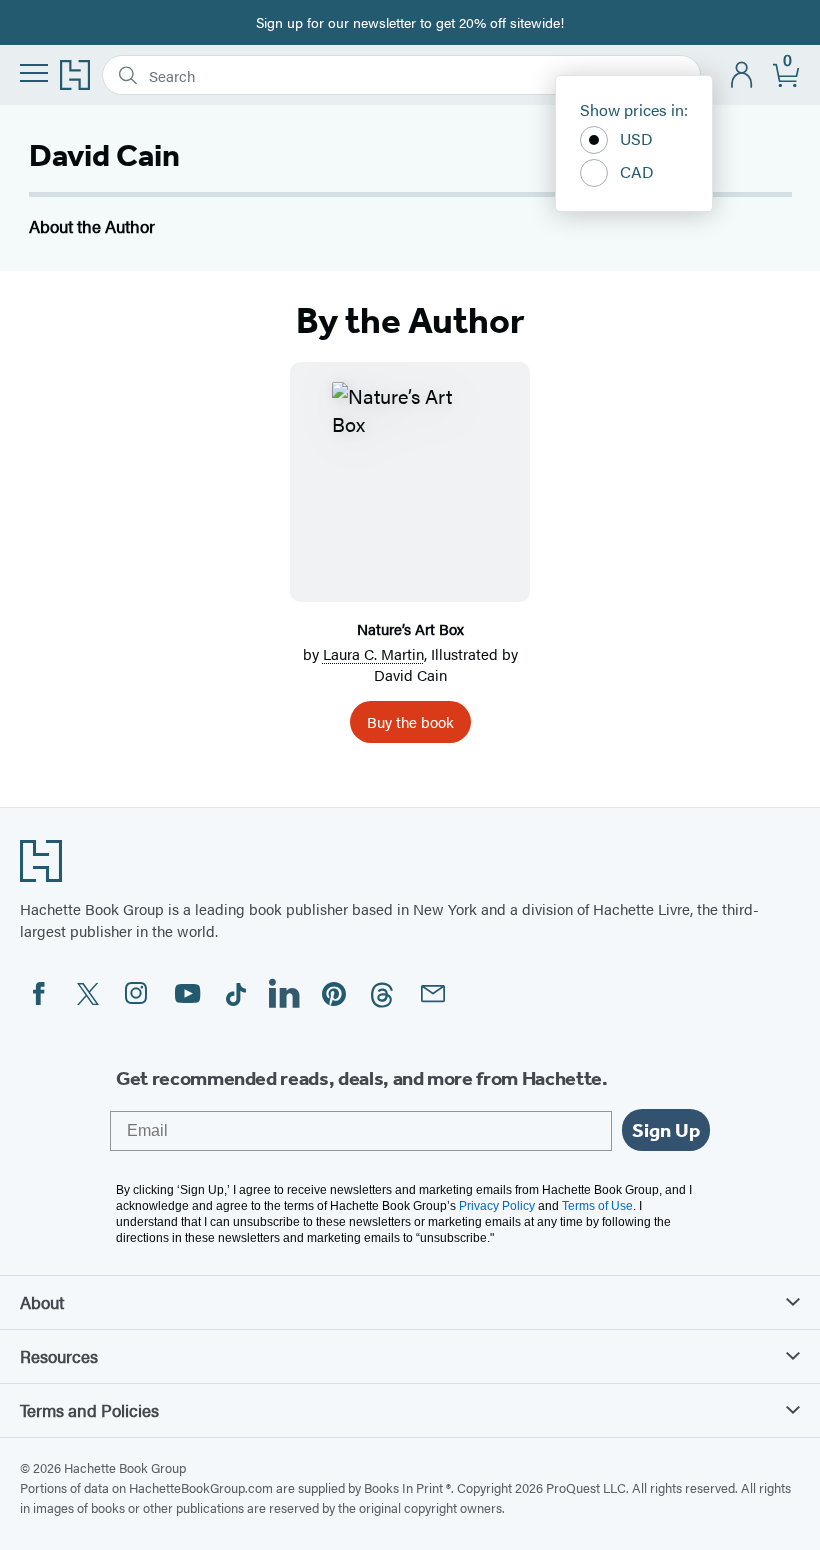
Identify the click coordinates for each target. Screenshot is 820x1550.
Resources (59, 1356)
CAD (637, 171)
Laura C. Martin (373, 653)
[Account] (742, 75)
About (42, 1302)
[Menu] (34, 73)
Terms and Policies (89, 1410)
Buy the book (410, 721)
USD (636, 138)
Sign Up (666, 1130)
